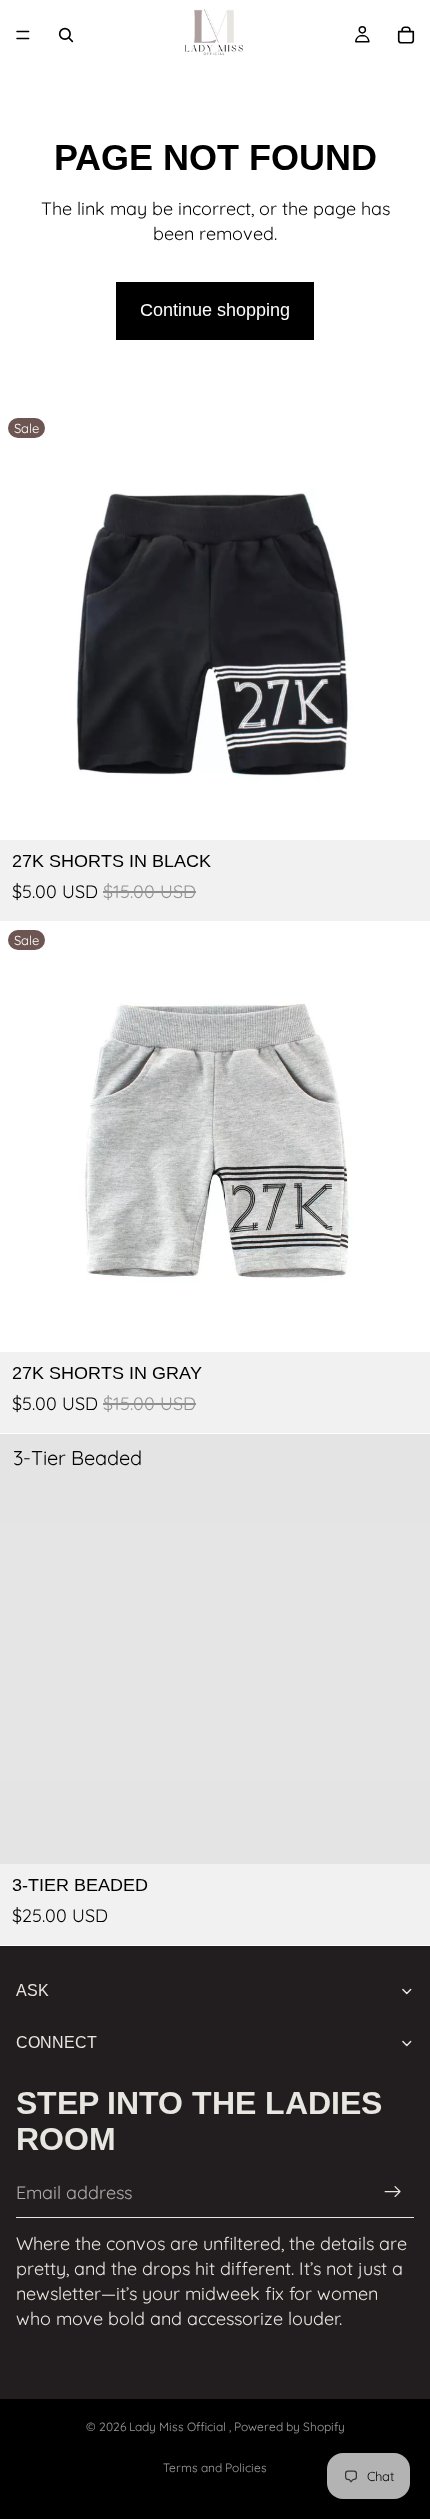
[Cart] (406, 35)
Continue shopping (215, 310)
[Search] (66, 35)
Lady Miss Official (179, 2426)
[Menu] (23, 35)
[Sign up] (393, 2192)
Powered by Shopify (289, 2426)
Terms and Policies (215, 2467)
